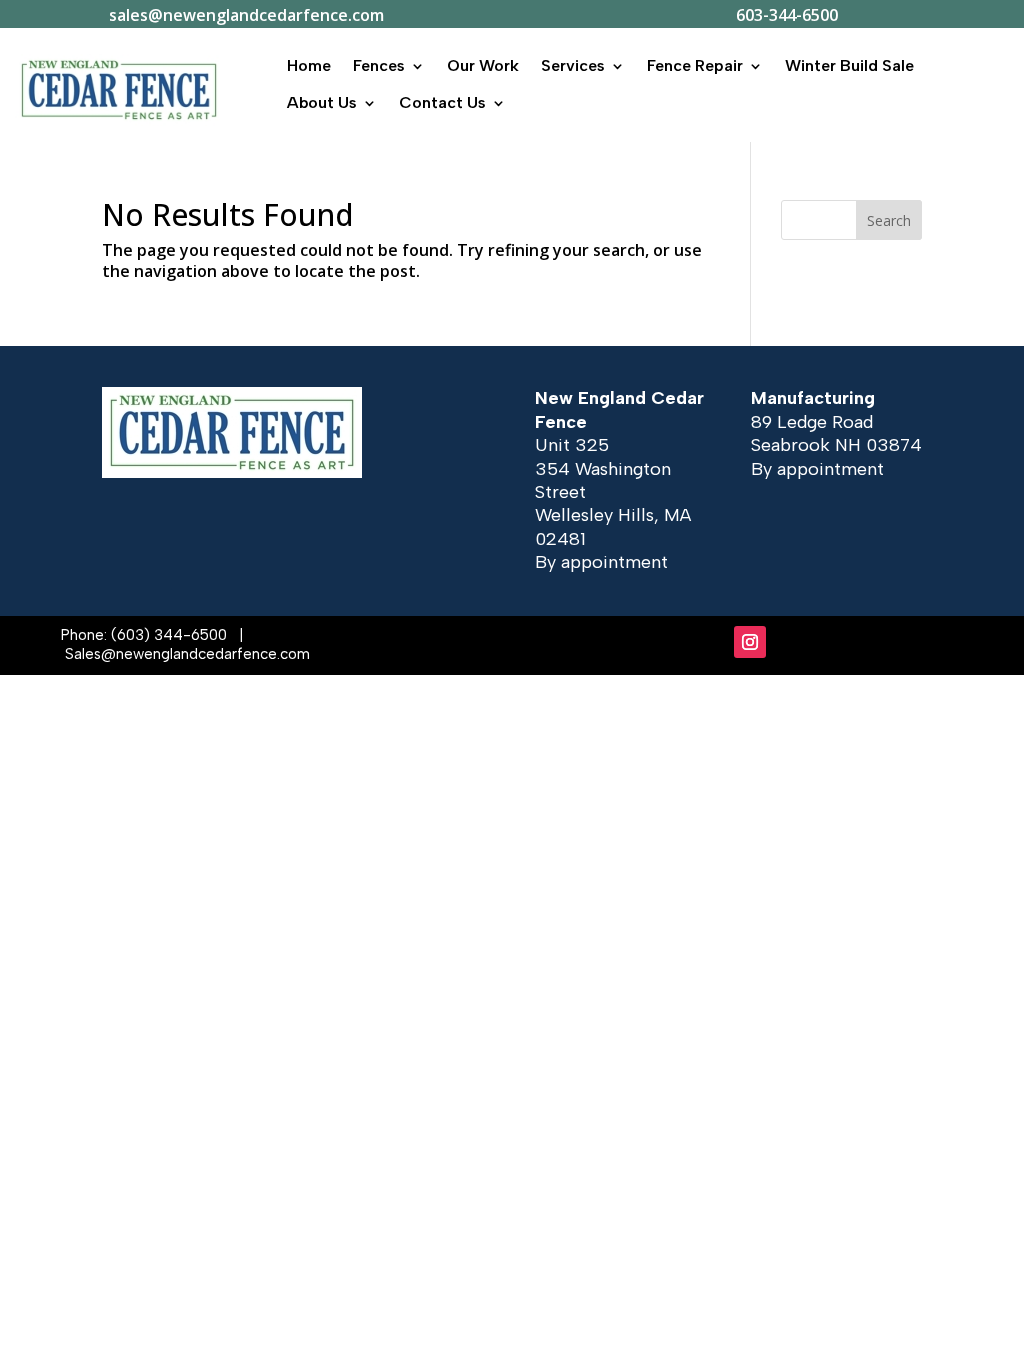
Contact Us (442, 102)
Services (573, 65)
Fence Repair (695, 65)
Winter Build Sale (849, 65)
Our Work (483, 65)
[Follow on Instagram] (750, 642)
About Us (322, 102)
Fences (379, 65)
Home (309, 65)
